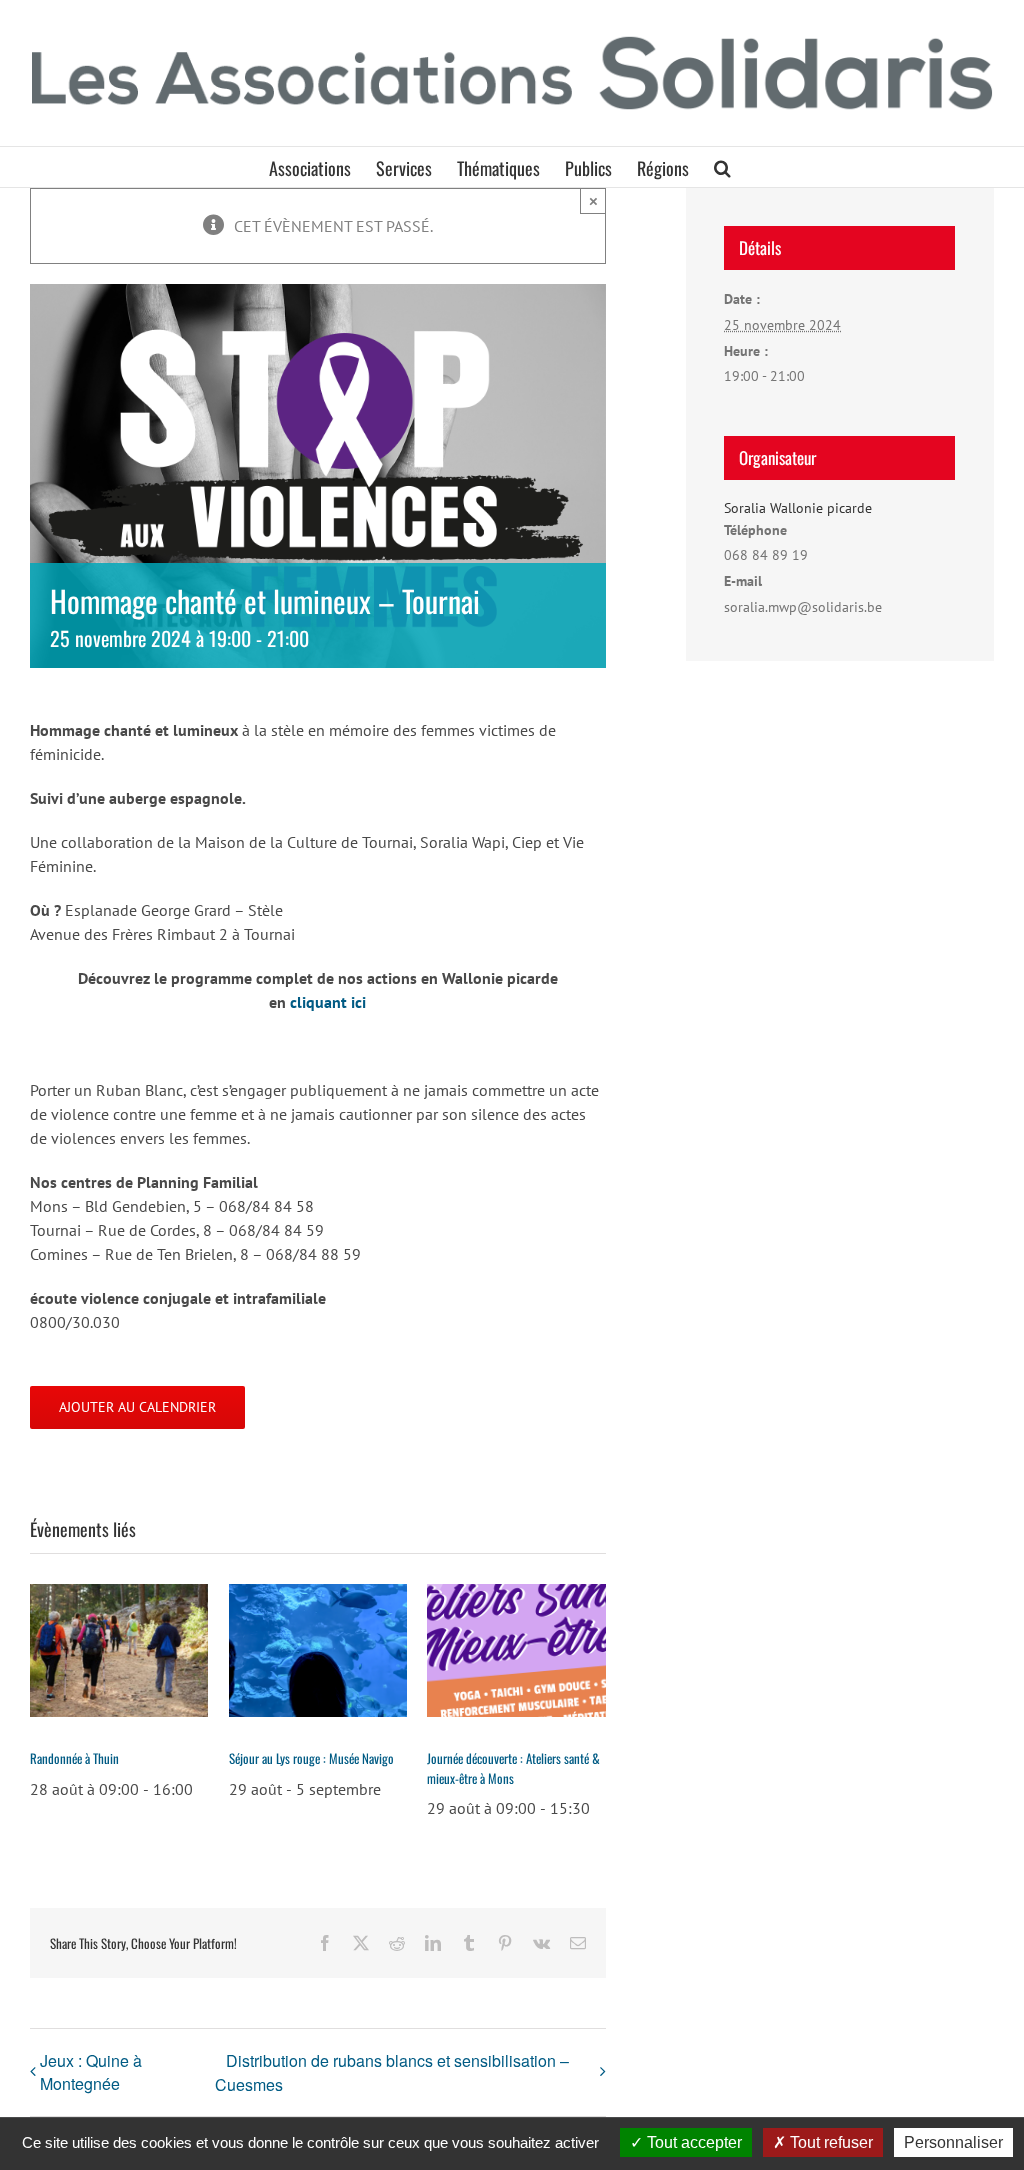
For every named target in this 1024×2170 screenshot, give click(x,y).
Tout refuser (829, 2142)
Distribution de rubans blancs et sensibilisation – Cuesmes (392, 2072)
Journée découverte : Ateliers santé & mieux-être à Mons (513, 1768)
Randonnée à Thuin (74, 1758)
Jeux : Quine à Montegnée (91, 2072)
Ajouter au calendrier (137, 1407)
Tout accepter (692, 2142)
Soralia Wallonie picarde (798, 508)
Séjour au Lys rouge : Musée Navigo (311, 1758)
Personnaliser (953, 2142)
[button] (722, 167)
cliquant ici (328, 1002)
